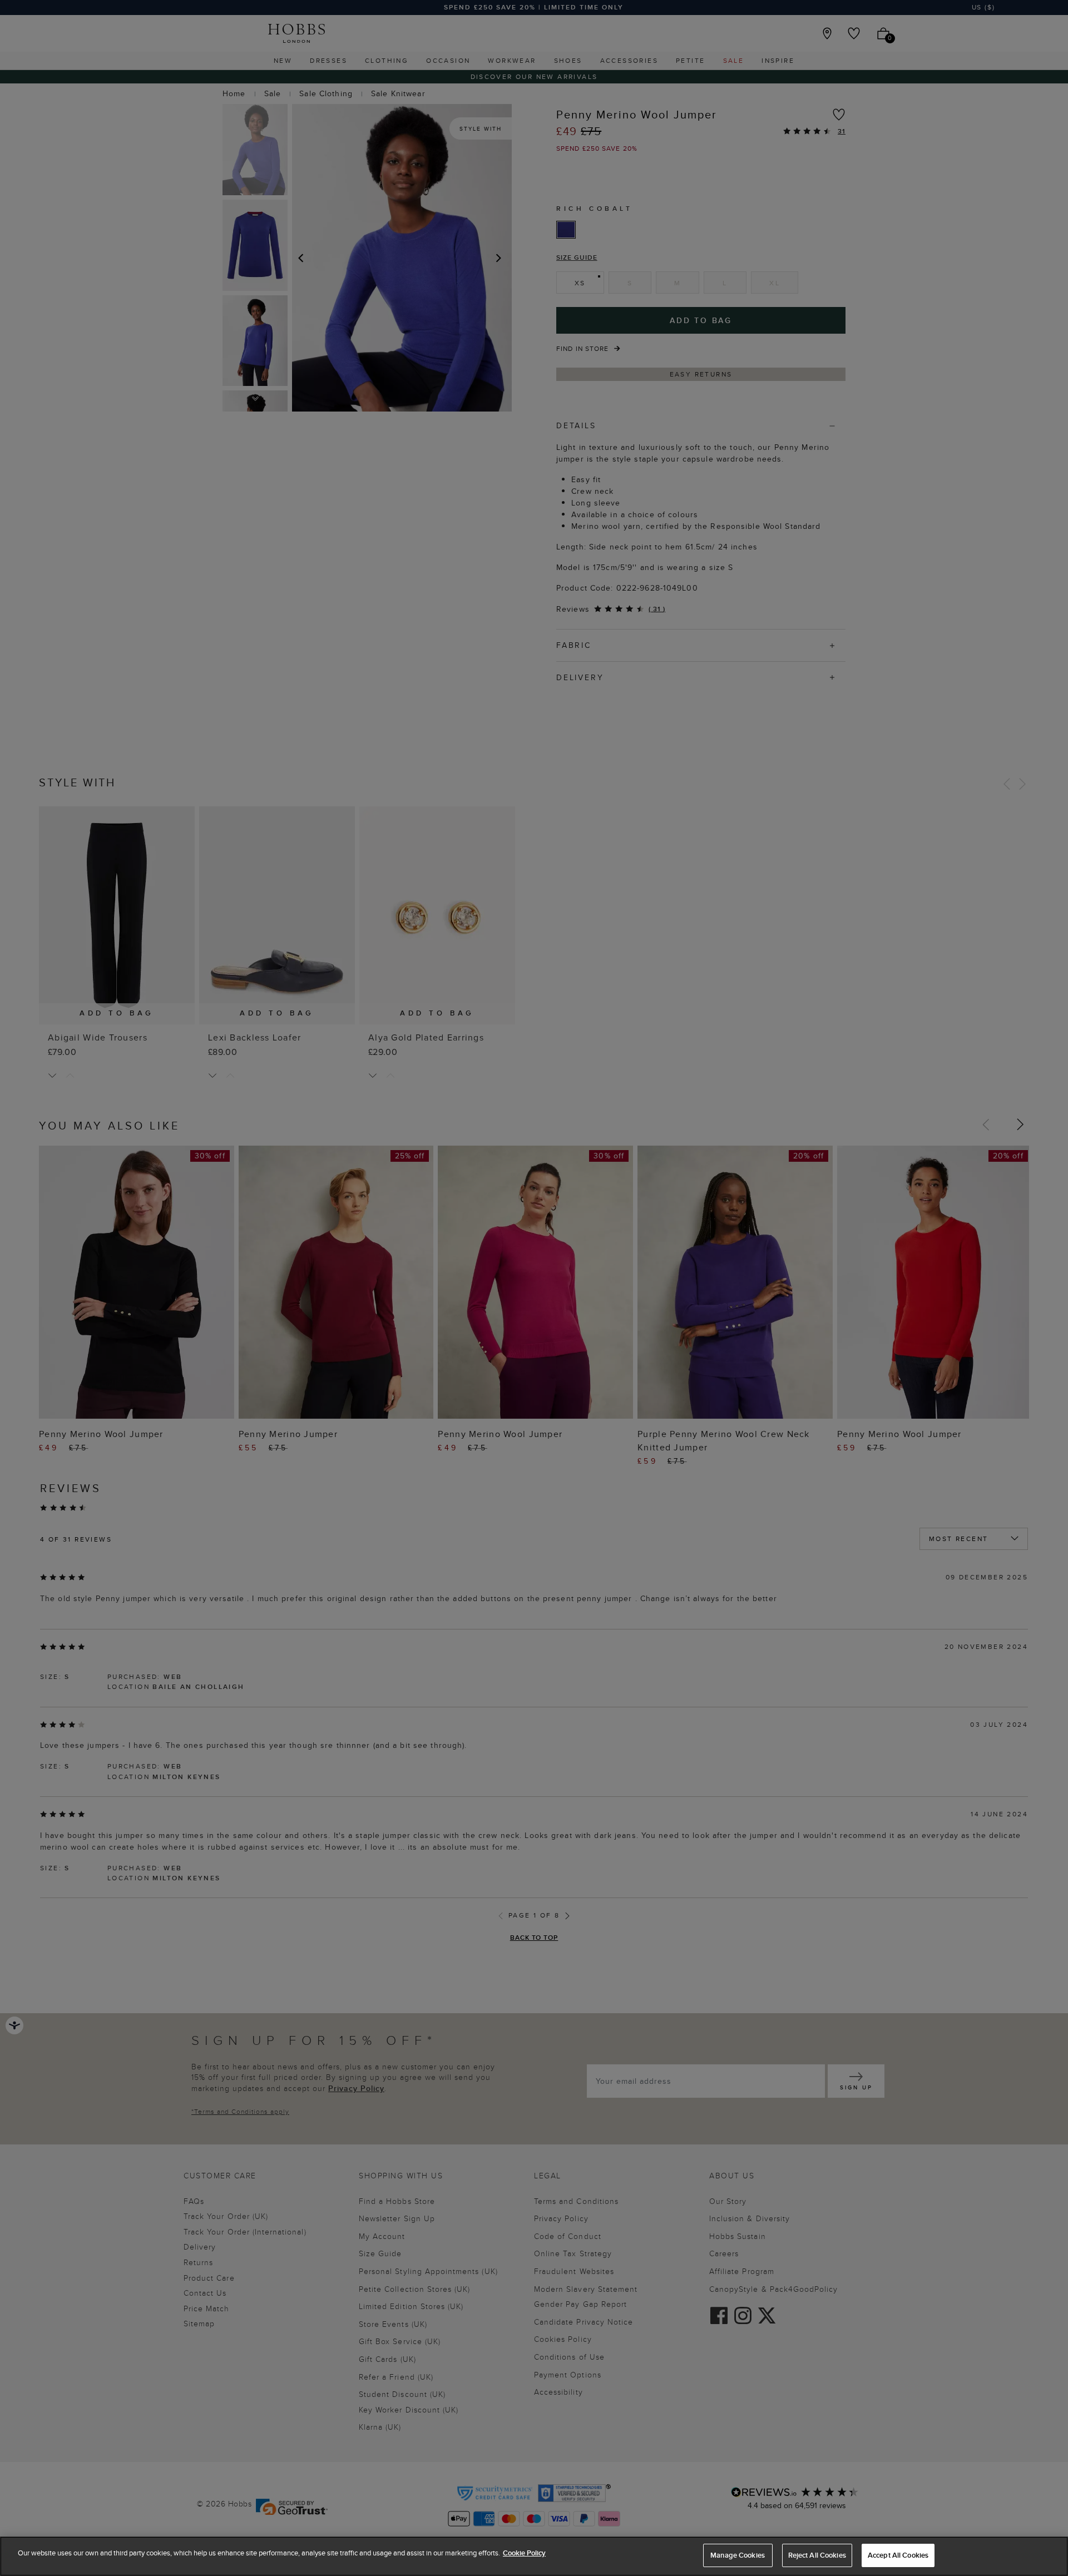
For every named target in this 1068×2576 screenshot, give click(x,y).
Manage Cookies (738, 2555)
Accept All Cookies (898, 2555)
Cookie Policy (524, 2553)
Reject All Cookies (817, 2555)
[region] (534, 2556)
